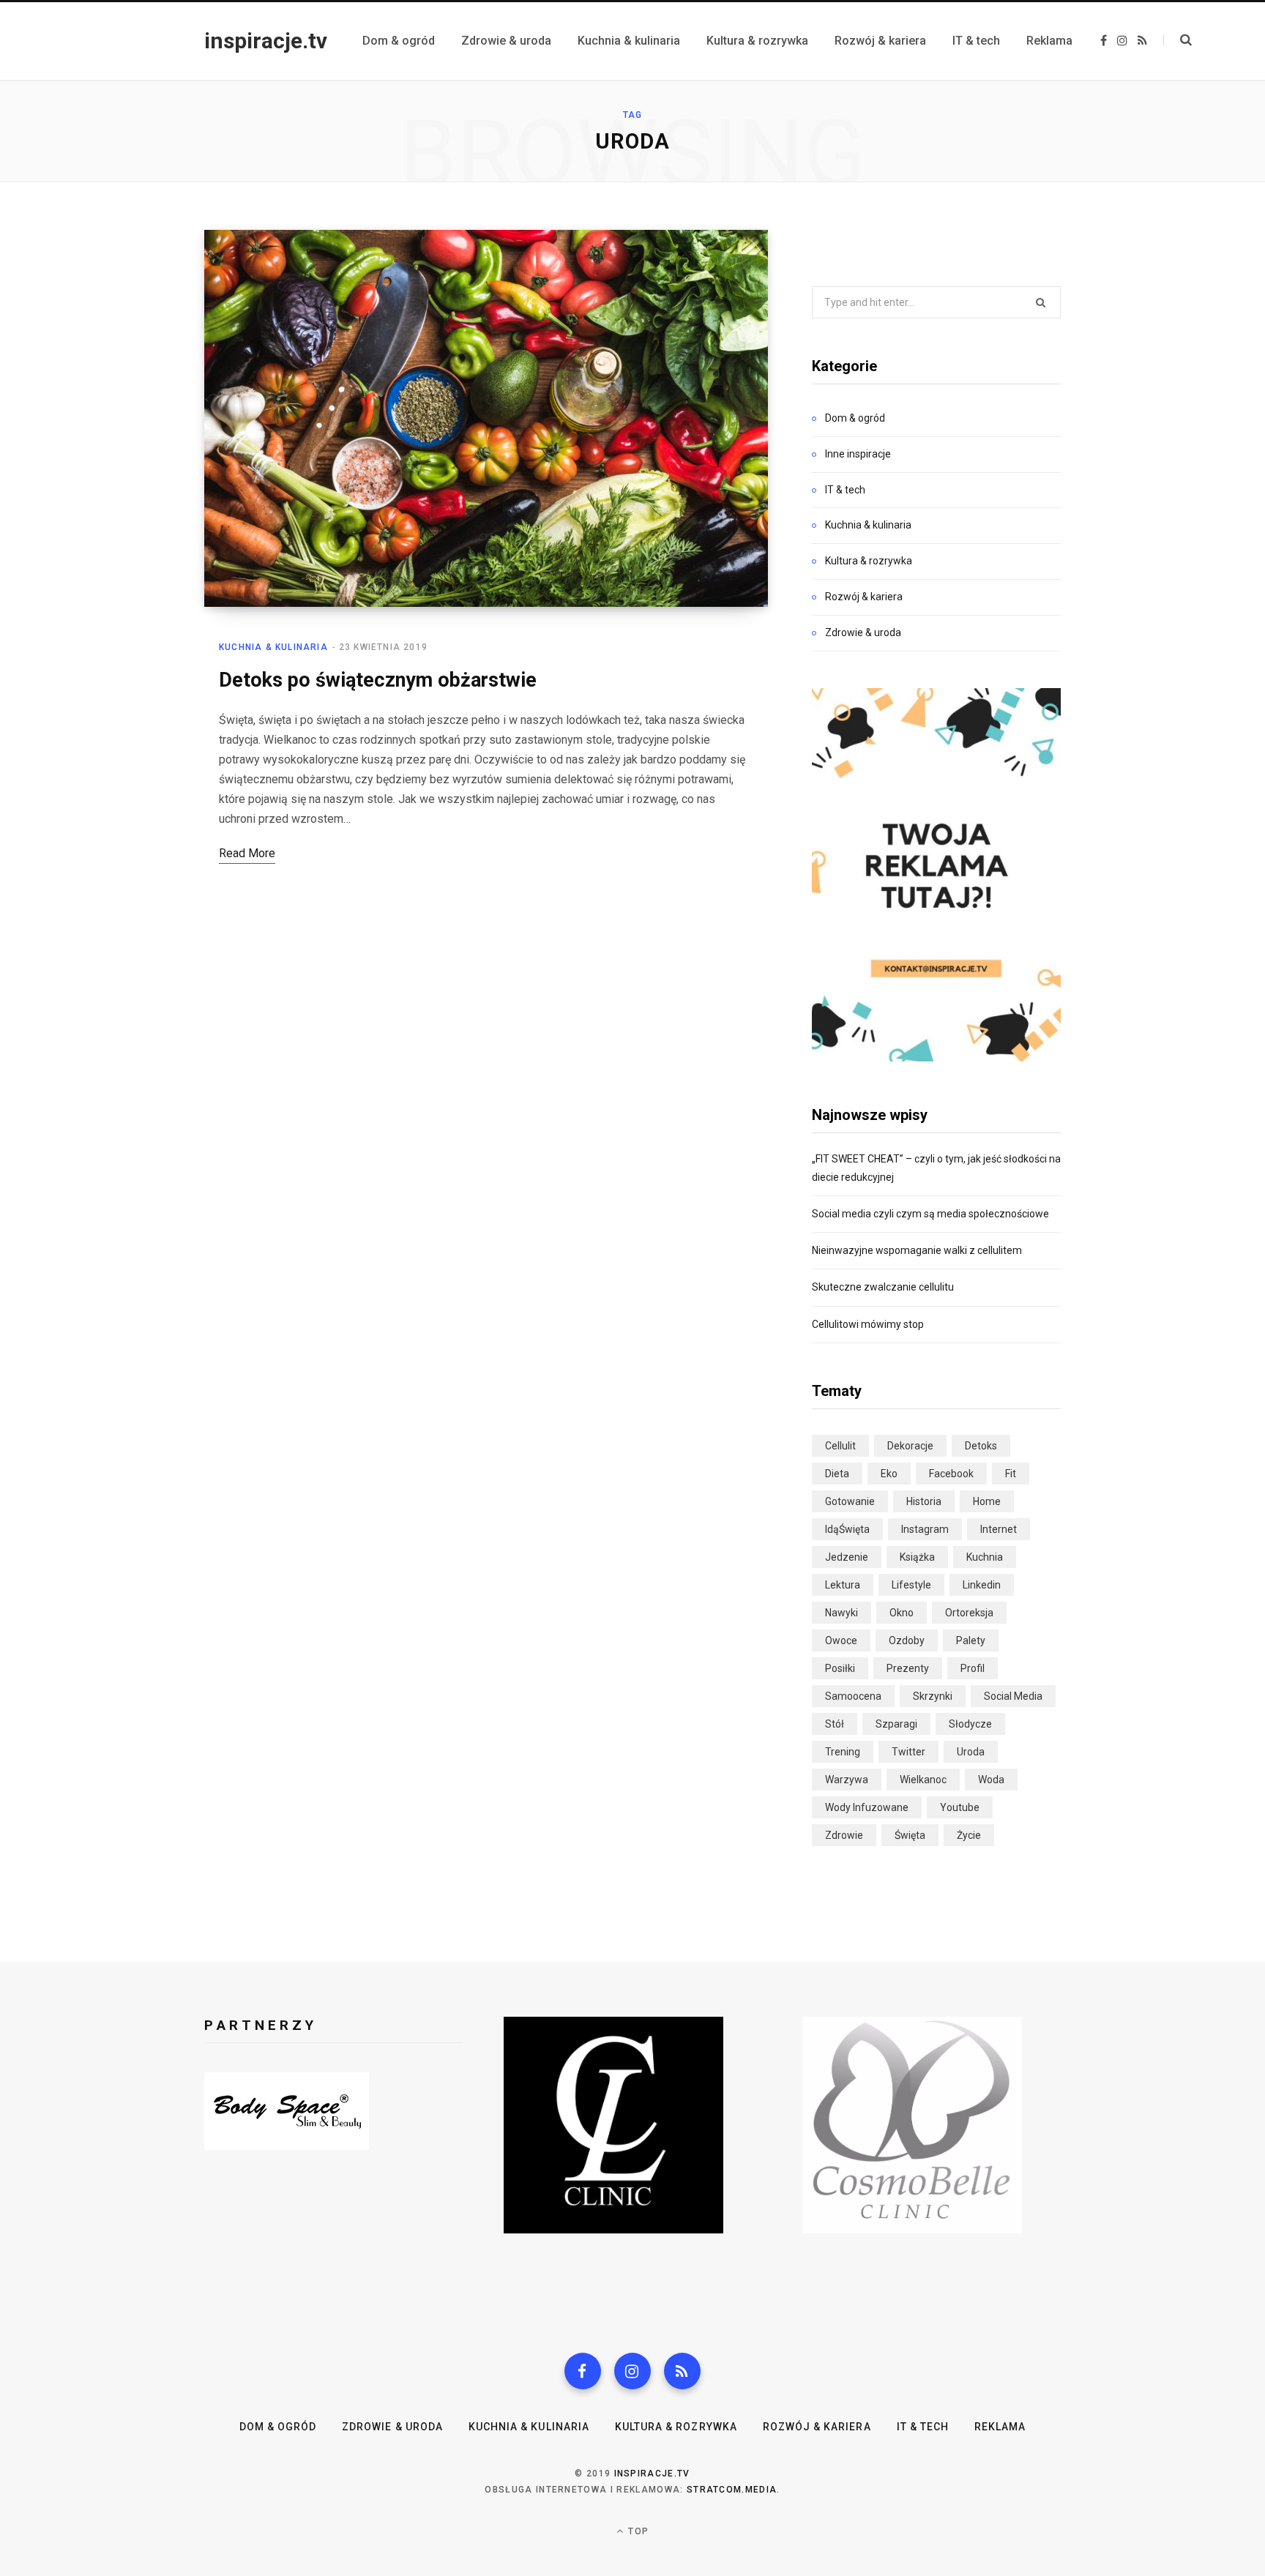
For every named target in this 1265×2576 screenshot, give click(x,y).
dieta (837, 1474)
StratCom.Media (732, 2490)
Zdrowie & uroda (863, 632)
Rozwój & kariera (864, 597)
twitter (908, 1752)
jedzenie (847, 1557)
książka (917, 1557)
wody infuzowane (867, 1807)
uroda (971, 1752)
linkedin (982, 1585)
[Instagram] (632, 2371)
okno (902, 1613)
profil (973, 1668)
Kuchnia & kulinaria (273, 647)
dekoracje (910, 1446)
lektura (843, 1585)
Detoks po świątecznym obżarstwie (378, 680)
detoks (981, 1446)
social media (1013, 1696)
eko (889, 1474)
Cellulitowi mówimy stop (868, 1324)
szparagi (896, 1724)
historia (924, 1501)
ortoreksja (969, 1613)
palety (971, 1640)
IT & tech (845, 490)
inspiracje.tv (652, 2474)
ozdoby (907, 1640)
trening (843, 1752)
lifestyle (911, 1585)
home (987, 1501)
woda (991, 1780)
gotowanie (850, 1501)
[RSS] (682, 2371)
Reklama (1000, 2427)
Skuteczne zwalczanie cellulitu (883, 1287)
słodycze (970, 1724)
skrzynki (933, 1696)
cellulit (840, 1446)
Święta (910, 1835)
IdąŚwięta (847, 1529)
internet (999, 1529)
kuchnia (985, 1557)
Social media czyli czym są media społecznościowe (930, 1214)
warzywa (847, 1780)
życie (969, 1835)
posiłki (840, 1668)
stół (835, 1724)
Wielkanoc (923, 1780)
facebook (951, 1474)
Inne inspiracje (858, 454)
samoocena (853, 1696)
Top (637, 2531)
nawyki (842, 1613)
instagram (925, 1529)
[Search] (1178, 40)
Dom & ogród (855, 418)
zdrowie (844, 1835)
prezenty (908, 1668)
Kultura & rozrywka (869, 561)
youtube (960, 1807)
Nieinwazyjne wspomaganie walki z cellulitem (917, 1250)
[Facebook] (583, 2371)
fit (1011, 1474)
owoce (841, 1640)
